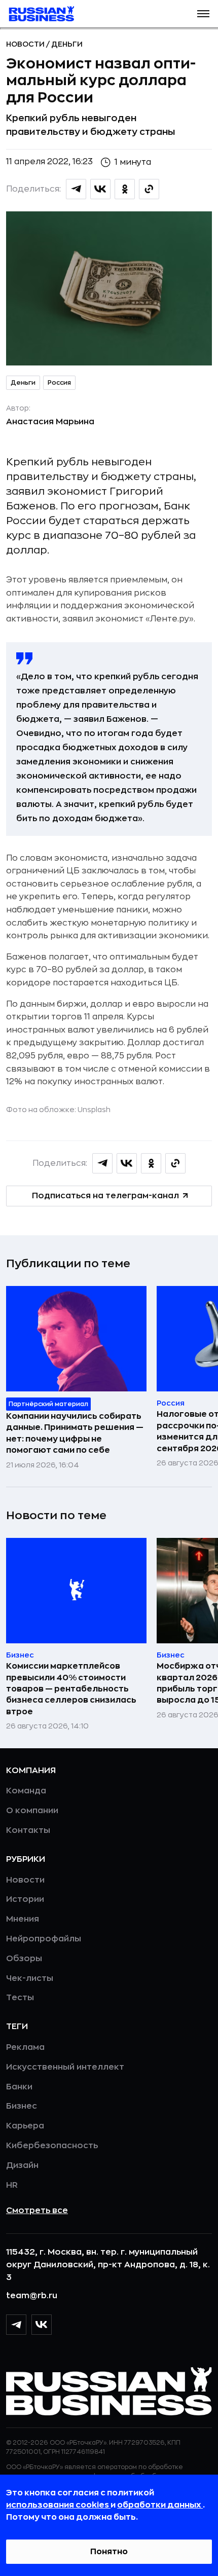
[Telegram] (16, 2325)
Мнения (23, 1919)
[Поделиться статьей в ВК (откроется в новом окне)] (100, 189)
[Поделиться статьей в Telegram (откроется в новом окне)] (76, 189)
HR (12, 2185)
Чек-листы (30, 1978)
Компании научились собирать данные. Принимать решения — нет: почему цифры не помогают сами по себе (75, 1433)
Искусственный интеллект (65, 2067)
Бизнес (22, 2106)
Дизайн (22, 2165)
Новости (26, 44)
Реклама (25, 2047)
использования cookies (58, 2505)
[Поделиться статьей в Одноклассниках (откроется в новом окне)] (125, 189)
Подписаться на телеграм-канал (105, 1196)
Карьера (25, 2126)
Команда (26, 1791)
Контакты (28, 1830)
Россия (59, 383)
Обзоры (24, 1959)
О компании (32, 1811)
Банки (19, 2087)
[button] (203, 14)
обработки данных (160, 2505)
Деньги (67, 44)
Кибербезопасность (52, 2146)
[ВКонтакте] (42, 2325)
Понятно (109, 2552)
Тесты (20, 1998)
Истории (25, 1899)
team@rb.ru (32, 2296)
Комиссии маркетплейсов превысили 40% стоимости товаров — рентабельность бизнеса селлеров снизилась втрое (71, 1689)
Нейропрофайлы (44, 1939)
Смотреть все (37, 2211)
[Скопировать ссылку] (149, 189)
